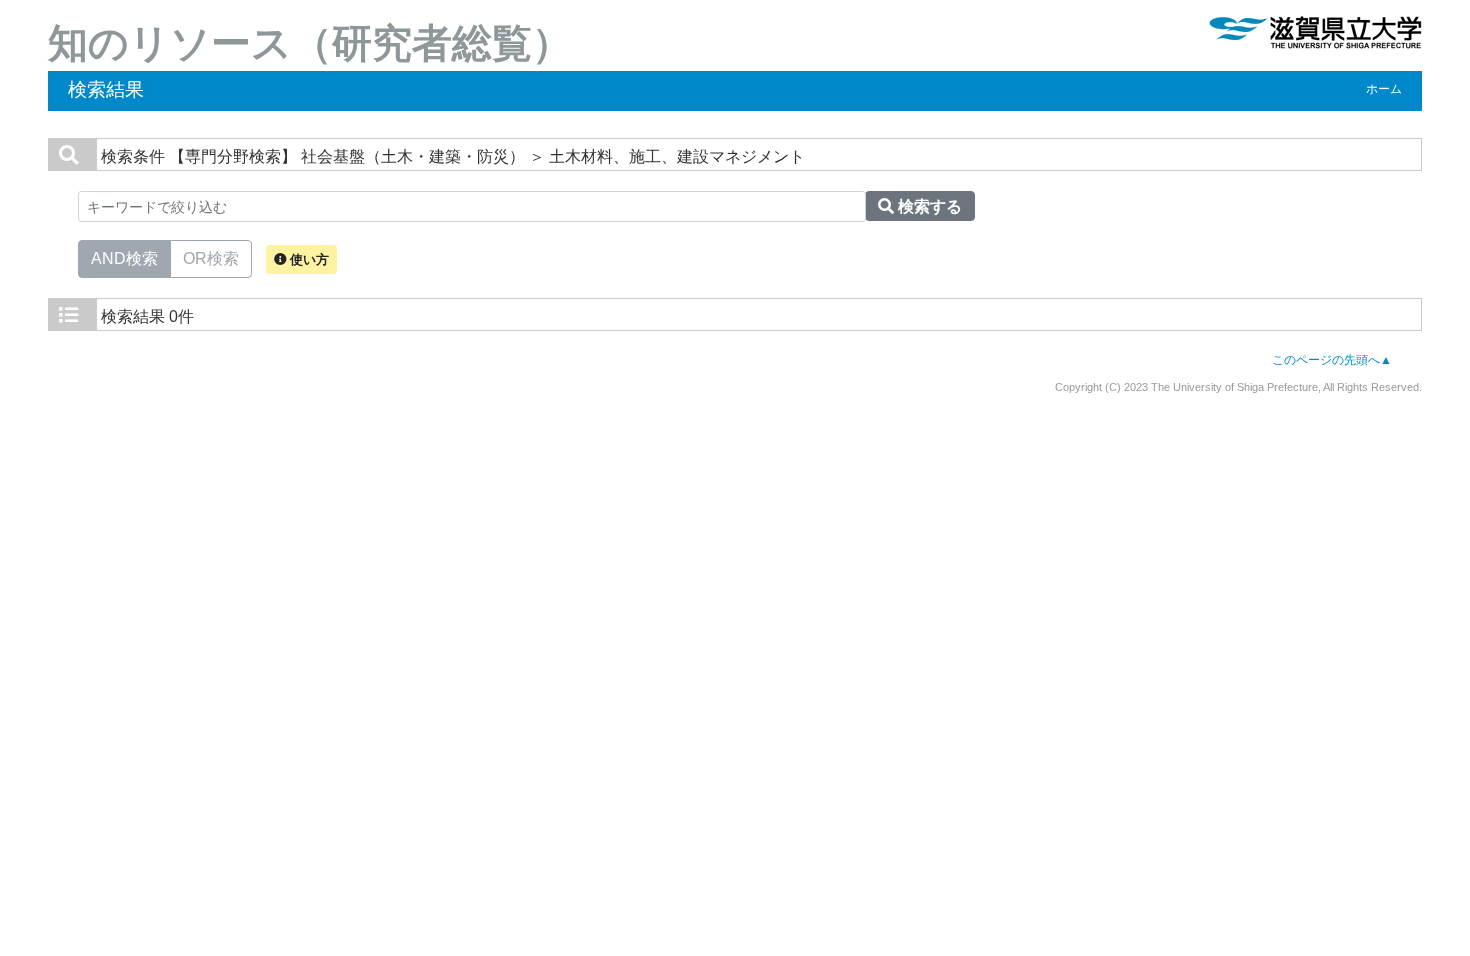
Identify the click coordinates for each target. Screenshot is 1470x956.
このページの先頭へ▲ (1332, 360)
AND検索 (124, 258)
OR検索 (211, 258)
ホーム (1384, 89)
